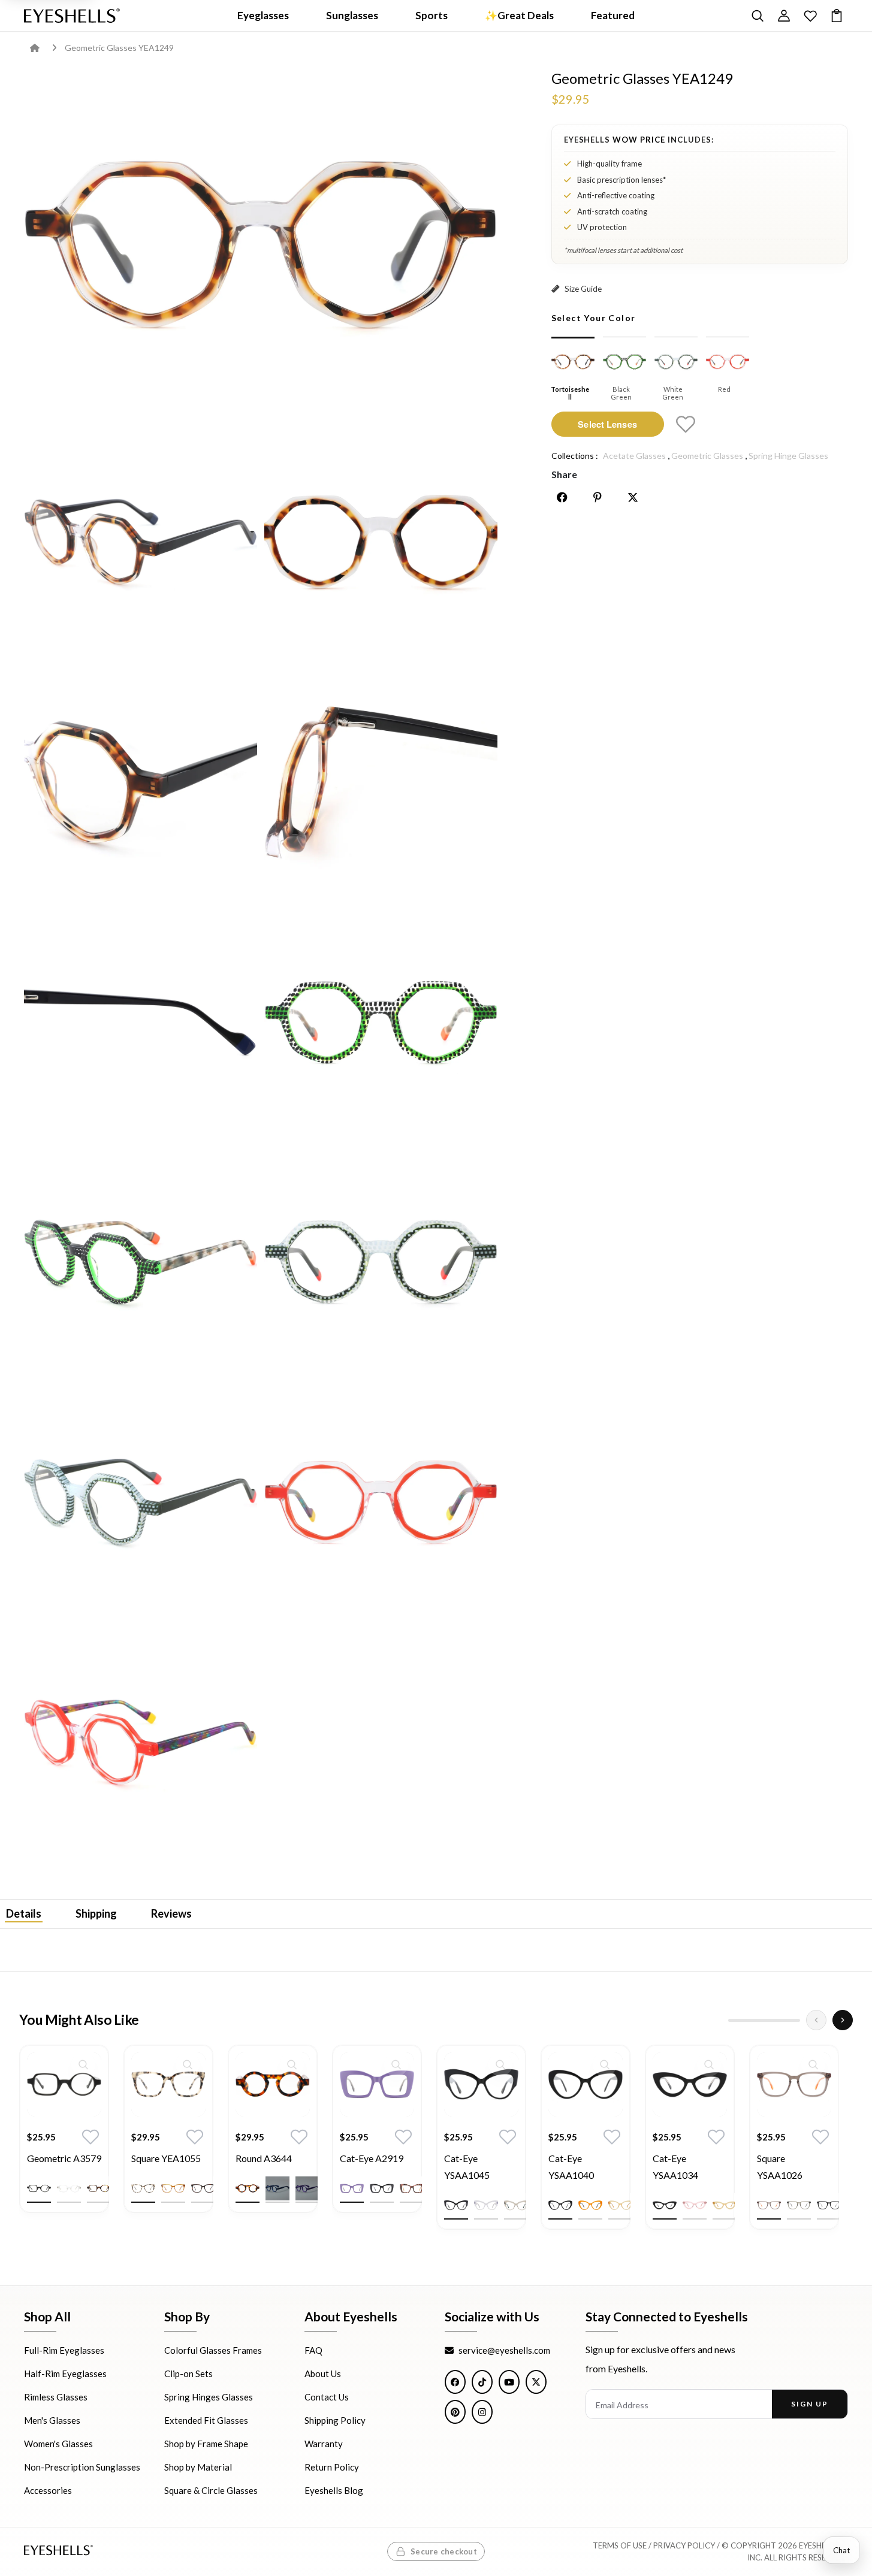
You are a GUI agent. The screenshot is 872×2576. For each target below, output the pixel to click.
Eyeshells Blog (334, 2491)
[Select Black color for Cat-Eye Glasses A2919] (382, 2188)
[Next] (843, 2020)
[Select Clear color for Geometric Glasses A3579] (69, 2188)
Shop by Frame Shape (206, 2444)
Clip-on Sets (188, 2374)
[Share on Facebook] (562, 497)
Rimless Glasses (56, 2397)
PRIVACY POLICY (684, 2546)
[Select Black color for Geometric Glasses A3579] (39, 2188)
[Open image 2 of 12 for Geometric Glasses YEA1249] (141, 542)
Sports (432, 15)
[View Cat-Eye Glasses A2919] (377, 2084)
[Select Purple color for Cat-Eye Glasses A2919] (352, 2188)
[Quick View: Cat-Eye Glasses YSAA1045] (500, 2064)
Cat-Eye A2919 (372, 2158)
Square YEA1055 (166, 2158)
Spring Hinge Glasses (788, 456)
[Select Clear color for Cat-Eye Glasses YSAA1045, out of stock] (486, 2205)
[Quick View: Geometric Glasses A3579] (83, 2064)
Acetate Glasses (634, 456)
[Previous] (816, 2020)
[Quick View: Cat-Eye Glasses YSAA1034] (709, 2064)
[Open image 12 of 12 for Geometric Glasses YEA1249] (141, 1742)
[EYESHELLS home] (72, 16)
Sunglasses (352, 15)
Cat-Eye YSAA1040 (571, 2167)
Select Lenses (607, 424)
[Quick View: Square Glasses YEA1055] (188, 2064)
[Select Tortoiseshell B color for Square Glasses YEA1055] (203, 2188)
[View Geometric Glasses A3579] (64, 2084)
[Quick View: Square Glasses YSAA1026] (813, 2064)
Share (564, 474)
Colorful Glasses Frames (213, 2351)
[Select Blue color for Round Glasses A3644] (277, 2188)
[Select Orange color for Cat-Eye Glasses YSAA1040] (590, 2205)
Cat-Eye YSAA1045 (467, 2167)
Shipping (96, 1913)
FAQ (313, 2351)
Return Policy (332, 2468)
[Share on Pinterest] (598, 497)
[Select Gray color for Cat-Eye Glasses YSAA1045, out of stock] (516, 2205)
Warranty (324, 2444)
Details (24, 1913)
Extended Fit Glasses (206, 2421)
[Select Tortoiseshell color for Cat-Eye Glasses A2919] (412, 2188)
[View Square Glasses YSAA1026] (794, 2084)
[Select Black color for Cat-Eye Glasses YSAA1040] (560, 2205)
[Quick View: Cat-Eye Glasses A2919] (396, 2064)
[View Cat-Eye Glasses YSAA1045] (481, 2084)
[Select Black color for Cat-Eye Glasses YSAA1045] (456, 2205)
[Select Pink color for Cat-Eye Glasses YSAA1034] (695, 2205)
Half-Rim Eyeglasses (65, 2374)
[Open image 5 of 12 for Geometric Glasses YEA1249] (381, 781)
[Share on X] (633, 497)
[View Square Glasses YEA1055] (168, 2084)
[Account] (784, 16)
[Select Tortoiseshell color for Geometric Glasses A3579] (99, 2188)
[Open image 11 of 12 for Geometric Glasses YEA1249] (381, 1502)
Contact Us (327, 2397)
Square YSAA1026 (780, 2167)
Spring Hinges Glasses (209, 2397)
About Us (323, 2374)
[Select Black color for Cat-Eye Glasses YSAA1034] (665, 2205)
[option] (64, 2138)
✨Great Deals (519, 15)
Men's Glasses (52, 2421)
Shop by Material (198, 2468)
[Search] (758, 16)
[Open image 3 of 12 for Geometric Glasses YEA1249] (381, 542)
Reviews (171, 1913)
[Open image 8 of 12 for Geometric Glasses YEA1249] (141, 1262)
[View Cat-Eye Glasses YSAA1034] (690, 2084)
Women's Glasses (58, 2444)
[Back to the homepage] (43, 48)
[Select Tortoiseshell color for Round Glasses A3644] (248, 2188)
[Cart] (837, 16)
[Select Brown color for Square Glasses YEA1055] (173, 2188)
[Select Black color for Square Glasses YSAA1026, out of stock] (829, 2205)
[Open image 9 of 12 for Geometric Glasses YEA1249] (381, 1262)
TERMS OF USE (620, 2546)
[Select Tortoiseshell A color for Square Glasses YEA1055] (143, 2188)
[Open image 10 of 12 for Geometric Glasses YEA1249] (141, 1502)
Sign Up (809, 2404)
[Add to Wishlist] (686, 424)
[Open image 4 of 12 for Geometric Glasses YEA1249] (141, 781)
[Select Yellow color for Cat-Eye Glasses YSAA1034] (725, 2205)
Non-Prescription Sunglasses (82, 2468)
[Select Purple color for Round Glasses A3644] (307, 2188)
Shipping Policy (335, 2421)
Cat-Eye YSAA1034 (675, 2167)
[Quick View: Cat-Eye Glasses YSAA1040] (605, 2064)
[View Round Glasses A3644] (273, 2084)
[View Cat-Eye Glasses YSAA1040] (586, 2084)
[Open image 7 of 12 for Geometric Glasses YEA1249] (381, 1022)
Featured (613, 15)
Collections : (575, 456)
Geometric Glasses (707, 456)
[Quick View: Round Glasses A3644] (292, 2064)
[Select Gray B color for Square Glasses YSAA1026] (799, 2205)
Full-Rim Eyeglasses (64, 2351)
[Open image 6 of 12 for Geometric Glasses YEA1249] (141, 1022)
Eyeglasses (263, 15)
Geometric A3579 (64, 2158)
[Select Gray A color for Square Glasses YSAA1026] (769, 2205)
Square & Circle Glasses (211, 2491)
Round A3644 (264, 2158)
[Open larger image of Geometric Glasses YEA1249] (261, 244)
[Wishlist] (810, 16)
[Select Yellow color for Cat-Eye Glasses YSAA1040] (620, 2205)
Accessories (48, 2491)
